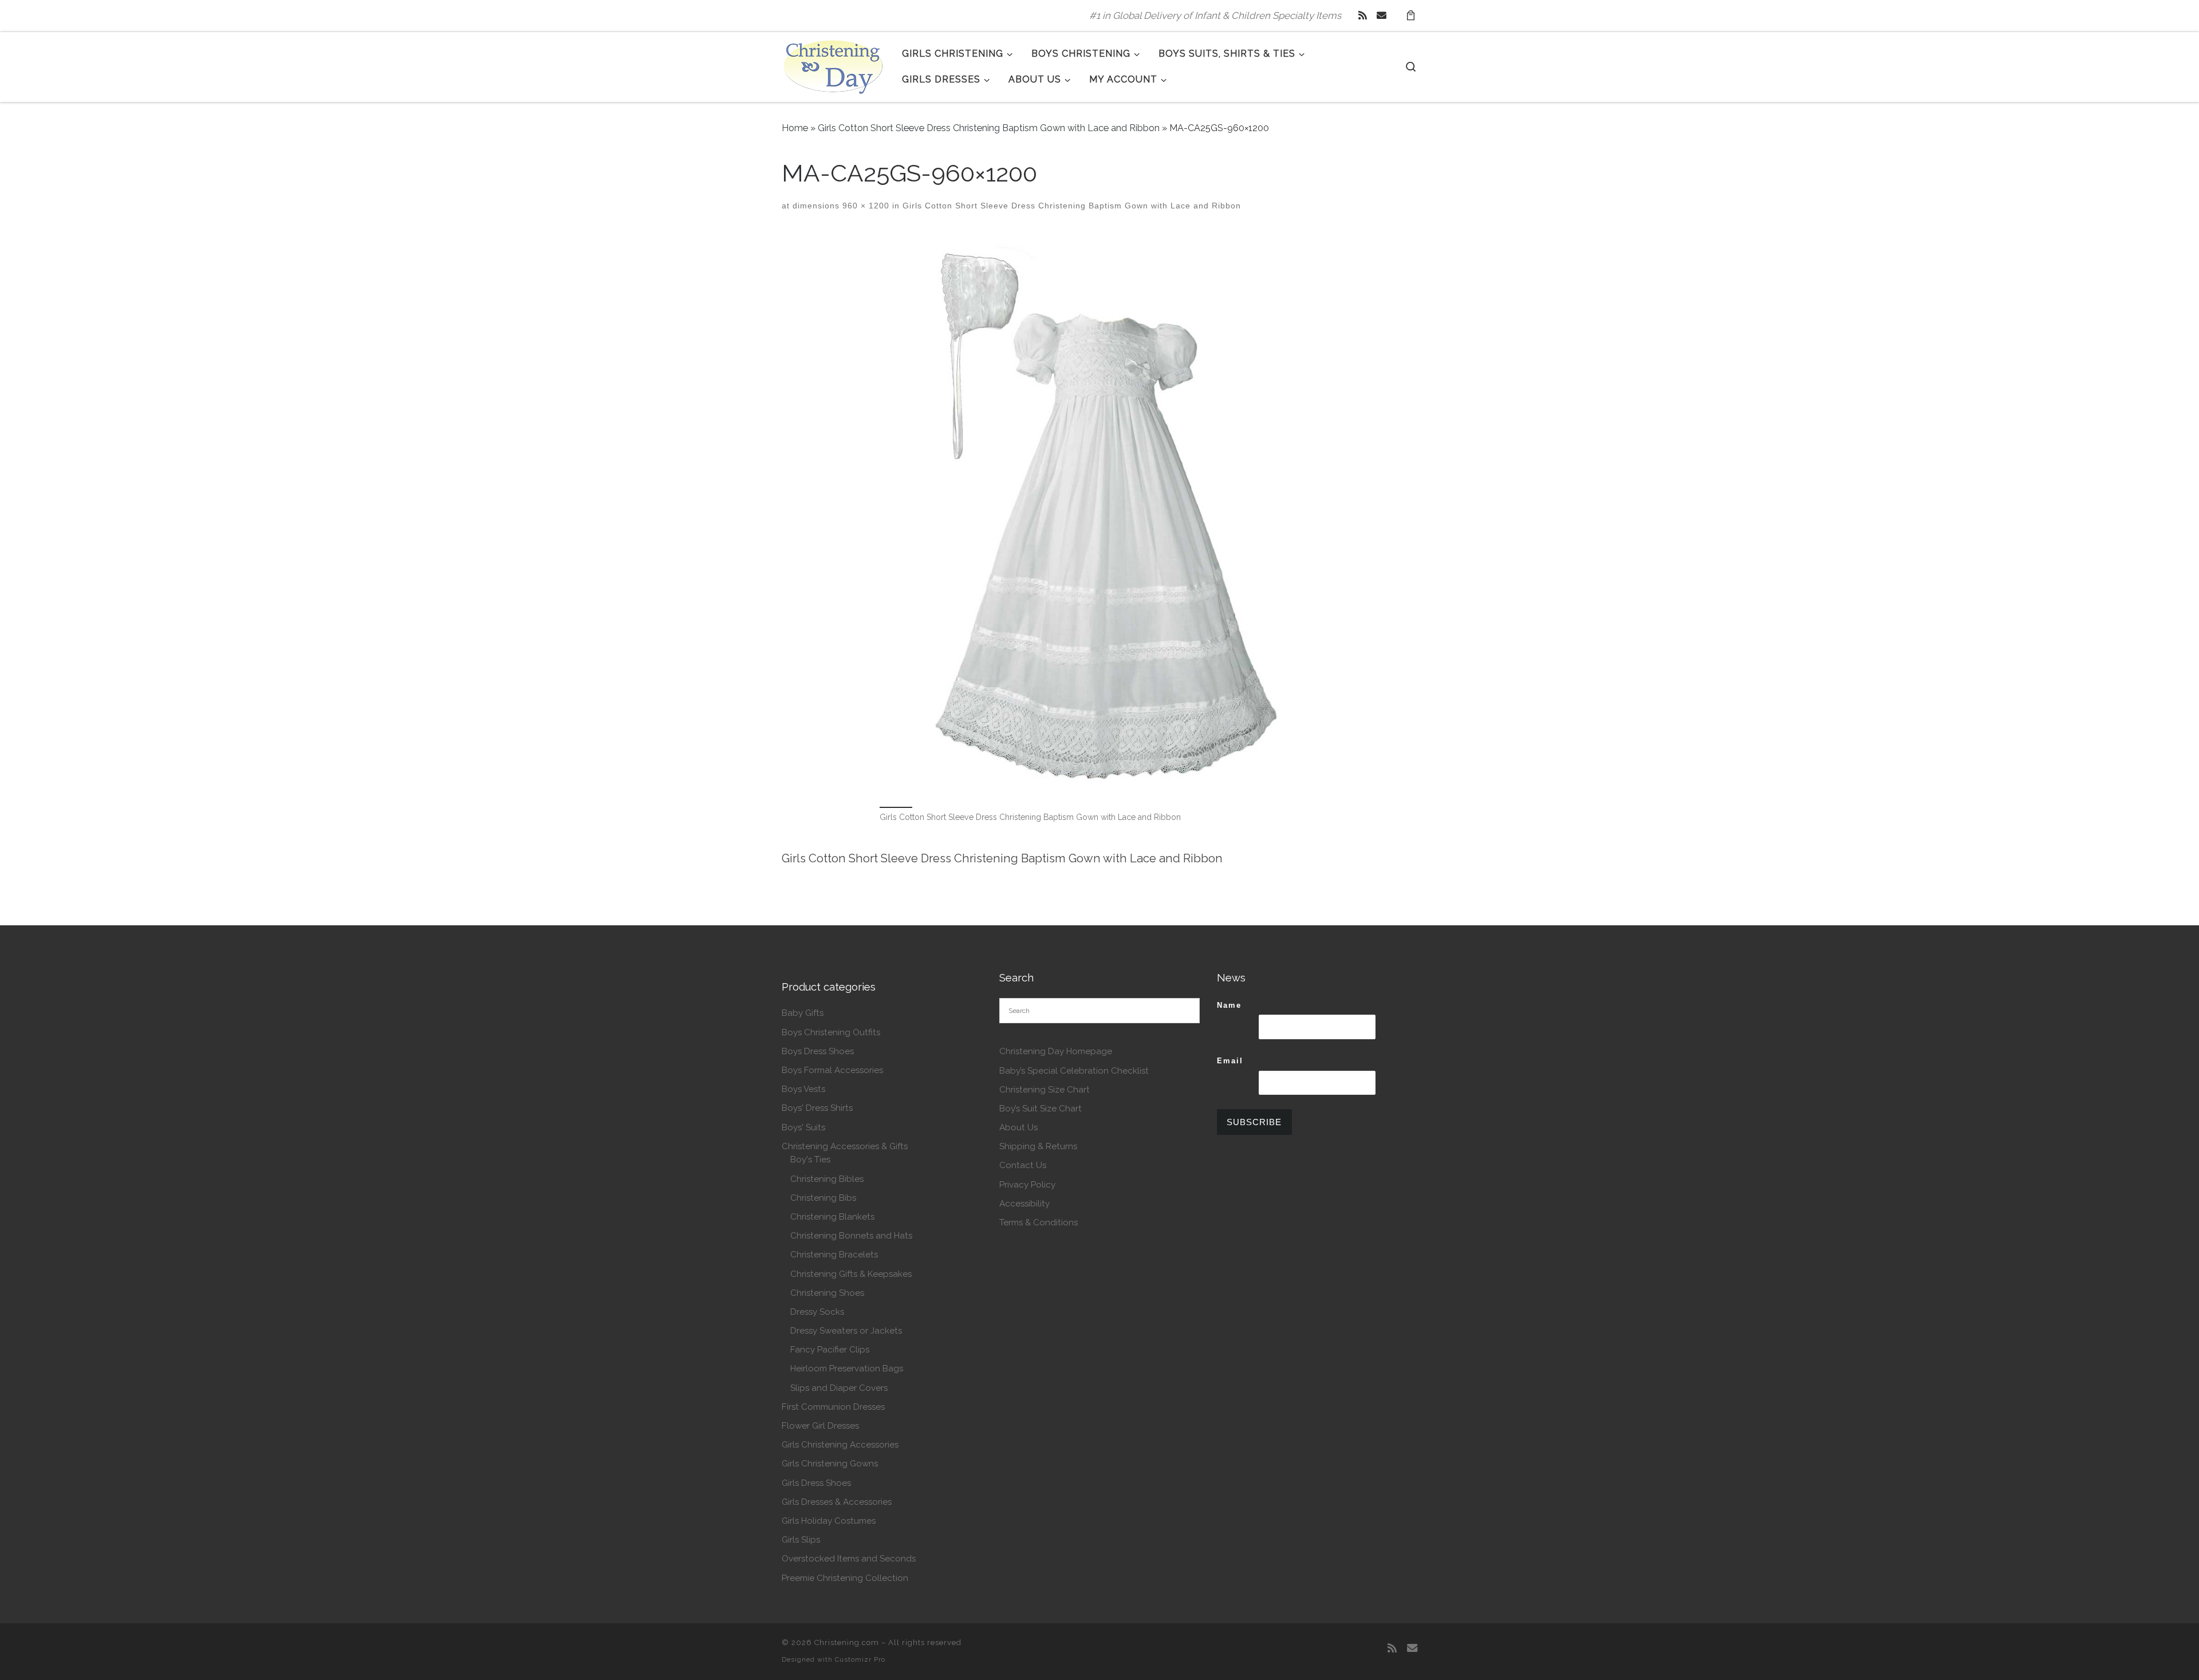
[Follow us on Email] (1382, 15)
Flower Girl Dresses (820, 1426)
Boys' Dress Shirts (817, 1108)
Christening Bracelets (834, 1255)
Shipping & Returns (1038, 1146)
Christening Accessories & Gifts (845, 1146)
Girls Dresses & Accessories (837, 1502)
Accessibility (1024, 1204)
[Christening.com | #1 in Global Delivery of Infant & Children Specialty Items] (833, 65)
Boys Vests (803, 1089)
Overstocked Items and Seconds (849, 1559)
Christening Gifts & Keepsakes (851, 1274)
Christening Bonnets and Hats (851, 1236)
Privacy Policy (1027, 1185)
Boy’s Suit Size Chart (1041, 1109)
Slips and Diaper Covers (839, 1388)
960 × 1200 (864, 206)
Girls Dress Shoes (816, 1483)
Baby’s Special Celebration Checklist (1074, 1071)
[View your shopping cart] (1410, 16)
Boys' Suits (803, 1127)
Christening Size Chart (1045, 1090)
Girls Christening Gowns (830, 1464)
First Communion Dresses (833, 1407)
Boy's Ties (810, 1160)
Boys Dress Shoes (818, 1051)
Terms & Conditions (1039, 1222)
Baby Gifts (803, 1013)
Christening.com (847, 1642)
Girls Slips (801, 1540)
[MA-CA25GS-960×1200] (1099, 518)
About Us (1018, 1127)
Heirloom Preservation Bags (847, 1369)
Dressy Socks (817, 1312)
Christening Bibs (823, 1198)
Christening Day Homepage (1056, 1051)
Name (1229, 1005)
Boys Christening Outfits (831, 1032)
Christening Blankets (832, 1217)
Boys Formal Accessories (832, 1070)
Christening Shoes (827, 1293)
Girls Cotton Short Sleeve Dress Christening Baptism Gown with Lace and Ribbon (989, 128)
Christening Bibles (827, 1179)
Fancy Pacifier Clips (830, 1350)
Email (1230, 1061)
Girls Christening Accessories (840, 1445)
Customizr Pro (860, 1659)
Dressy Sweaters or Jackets (846, 1331)
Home (795, 128)
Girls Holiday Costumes (829, 1521)
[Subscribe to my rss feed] (1363, 15)
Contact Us (1023, 1165)
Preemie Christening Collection (845, 1578)
